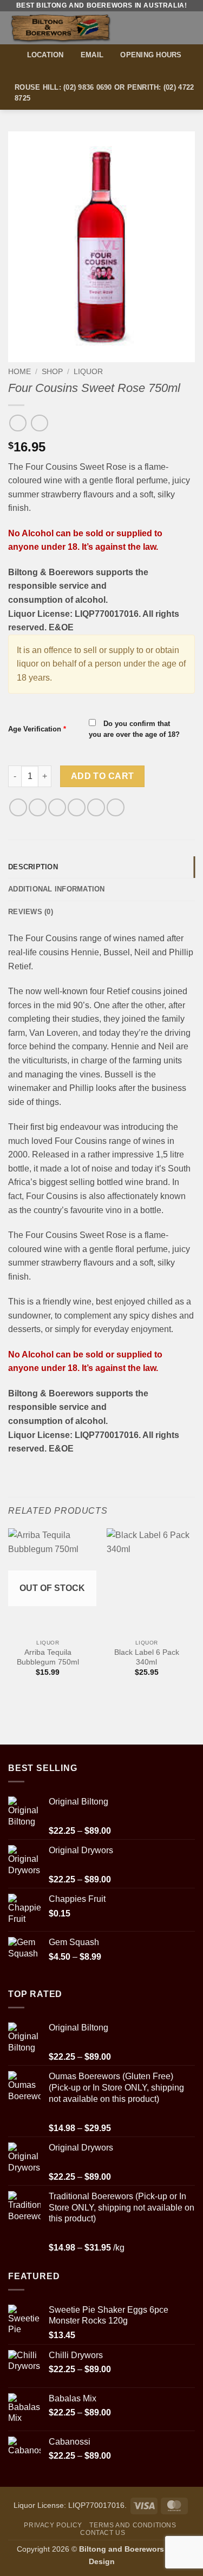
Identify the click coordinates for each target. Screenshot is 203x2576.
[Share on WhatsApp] (18, 807)
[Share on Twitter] (57, 807)
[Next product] (18, 423)
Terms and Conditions (133, 2525)
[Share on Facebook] (38, 807)
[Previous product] (39, 423)
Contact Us (103, 2533)
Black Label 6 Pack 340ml (147, 1657)
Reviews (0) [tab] (31, 912)
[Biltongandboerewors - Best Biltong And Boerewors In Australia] (80, 28)
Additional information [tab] (57, 889)
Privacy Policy (53, 2525)
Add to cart (103, 776)
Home (19, 372)
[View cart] (169, 28)
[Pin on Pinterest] (96, 807)
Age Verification (37, 729)
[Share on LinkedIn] (116, 807)
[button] (188, 28)
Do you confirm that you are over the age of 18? (134, 729)
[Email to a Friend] (77, 807)
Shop (52, 372)
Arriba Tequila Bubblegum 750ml (48, 1657)
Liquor (88, 372)
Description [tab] (33, 867)
